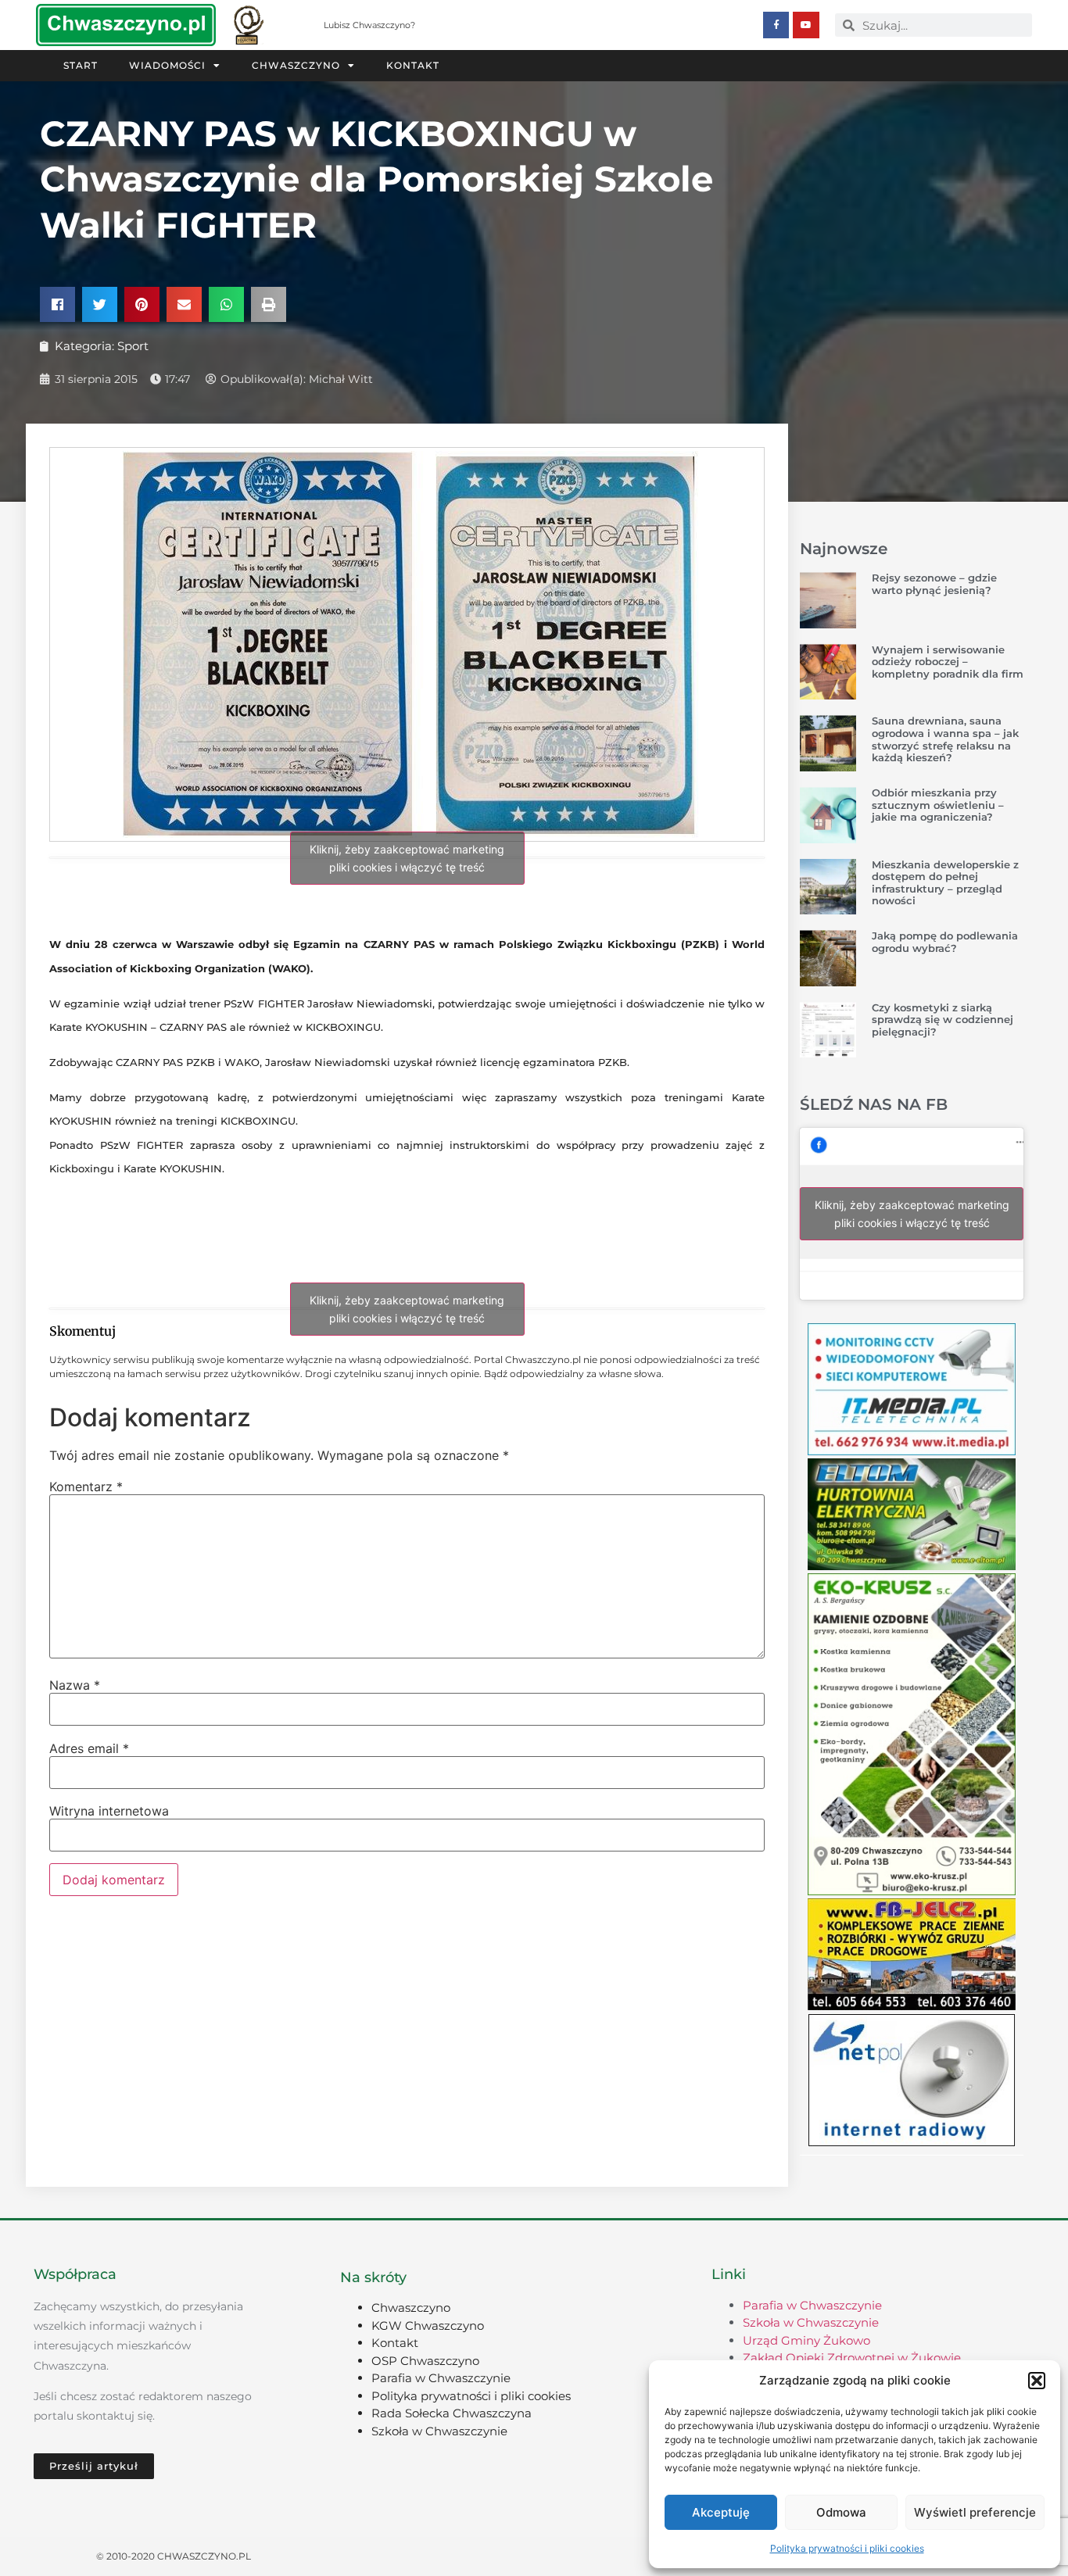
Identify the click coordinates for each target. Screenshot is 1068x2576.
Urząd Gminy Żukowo (806, 2340)
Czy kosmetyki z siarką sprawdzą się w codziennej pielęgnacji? (943, 1020)
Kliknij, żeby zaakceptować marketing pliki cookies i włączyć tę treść (407, 858)
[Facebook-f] (776, 25)
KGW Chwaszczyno (428, 2326)
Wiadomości (167, 65)
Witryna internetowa (109, 1811)
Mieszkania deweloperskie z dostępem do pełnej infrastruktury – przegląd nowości (945, 883)
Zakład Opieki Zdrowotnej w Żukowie (852, 2358)
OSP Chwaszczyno (425, 2361)
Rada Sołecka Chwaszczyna (452, 2413)
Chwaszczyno (296, 65)
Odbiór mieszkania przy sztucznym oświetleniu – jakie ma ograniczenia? (938, 805)
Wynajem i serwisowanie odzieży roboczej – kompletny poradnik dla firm (948, 662)
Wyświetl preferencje (975, 2512)
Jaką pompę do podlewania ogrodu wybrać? (945, 942)
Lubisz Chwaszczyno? (369, 25)
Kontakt (413, 65)
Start (81, 65)
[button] (1037, 2381)
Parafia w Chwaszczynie (441, 2378)
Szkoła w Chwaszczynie (439, 2431)
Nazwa (75, 1685)
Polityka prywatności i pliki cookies (847, 2548)
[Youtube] (806, 25)
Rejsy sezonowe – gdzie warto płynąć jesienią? (934, 584)
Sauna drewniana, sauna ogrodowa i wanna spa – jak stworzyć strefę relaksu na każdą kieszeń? (945, 739)
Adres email (89, 1748)
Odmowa (841, 2512)
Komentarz (86, 1487)
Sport (133, 346)
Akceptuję (721, 2512)
